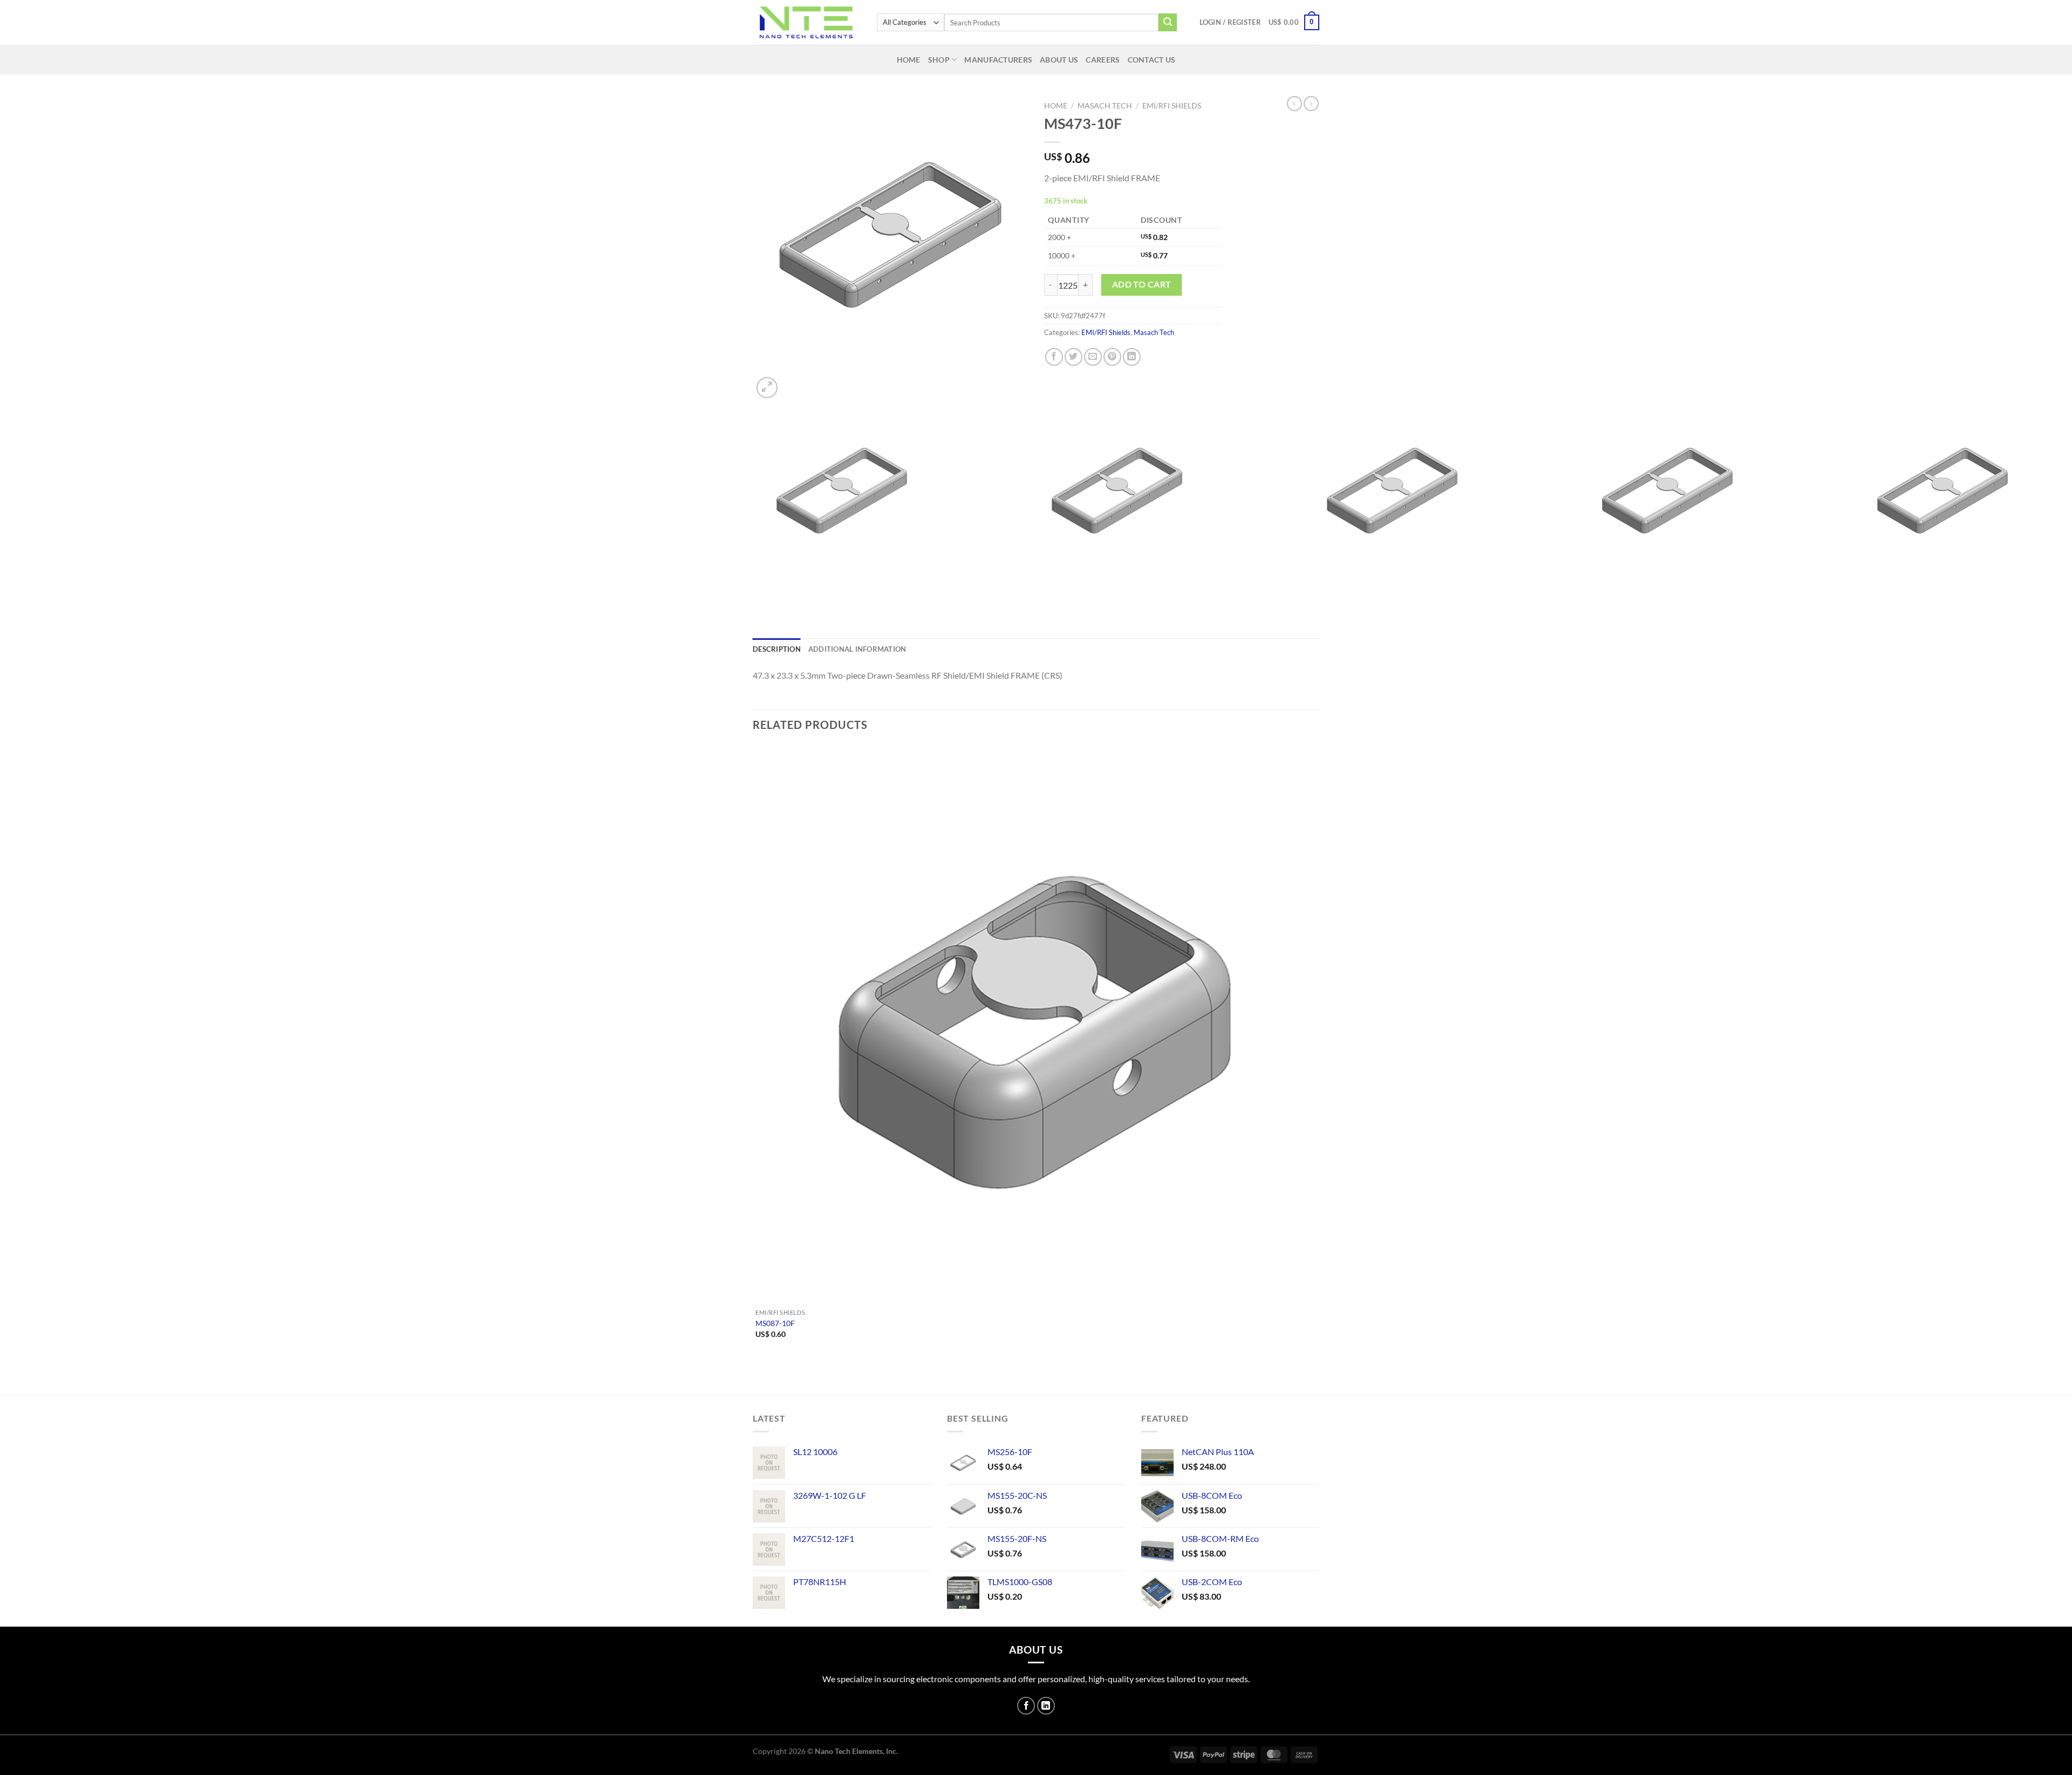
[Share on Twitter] (1074, 357)
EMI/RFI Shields (1172, 106)
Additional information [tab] (857, 649)
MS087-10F (775, 1323)
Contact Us (1152, 60)
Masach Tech (1105, 106)
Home (909, 60)
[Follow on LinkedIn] (1046, 1706)
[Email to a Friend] (1093, 357)
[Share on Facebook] (1054, 357)
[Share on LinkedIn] (1132, 357)
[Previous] (763, 598)
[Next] (793, 382)
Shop (939, 60)
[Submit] (1168, 23)
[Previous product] (1311, 104)
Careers (1103, 60)
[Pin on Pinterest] (1112, 357)
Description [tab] (777, 649)
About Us (1059, 60)
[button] (1230, 22)
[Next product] (1294, 104)
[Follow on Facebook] (1026, 1706)
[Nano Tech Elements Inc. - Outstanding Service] (807, 22)
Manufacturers (998, 60)
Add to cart (1142, 284)
